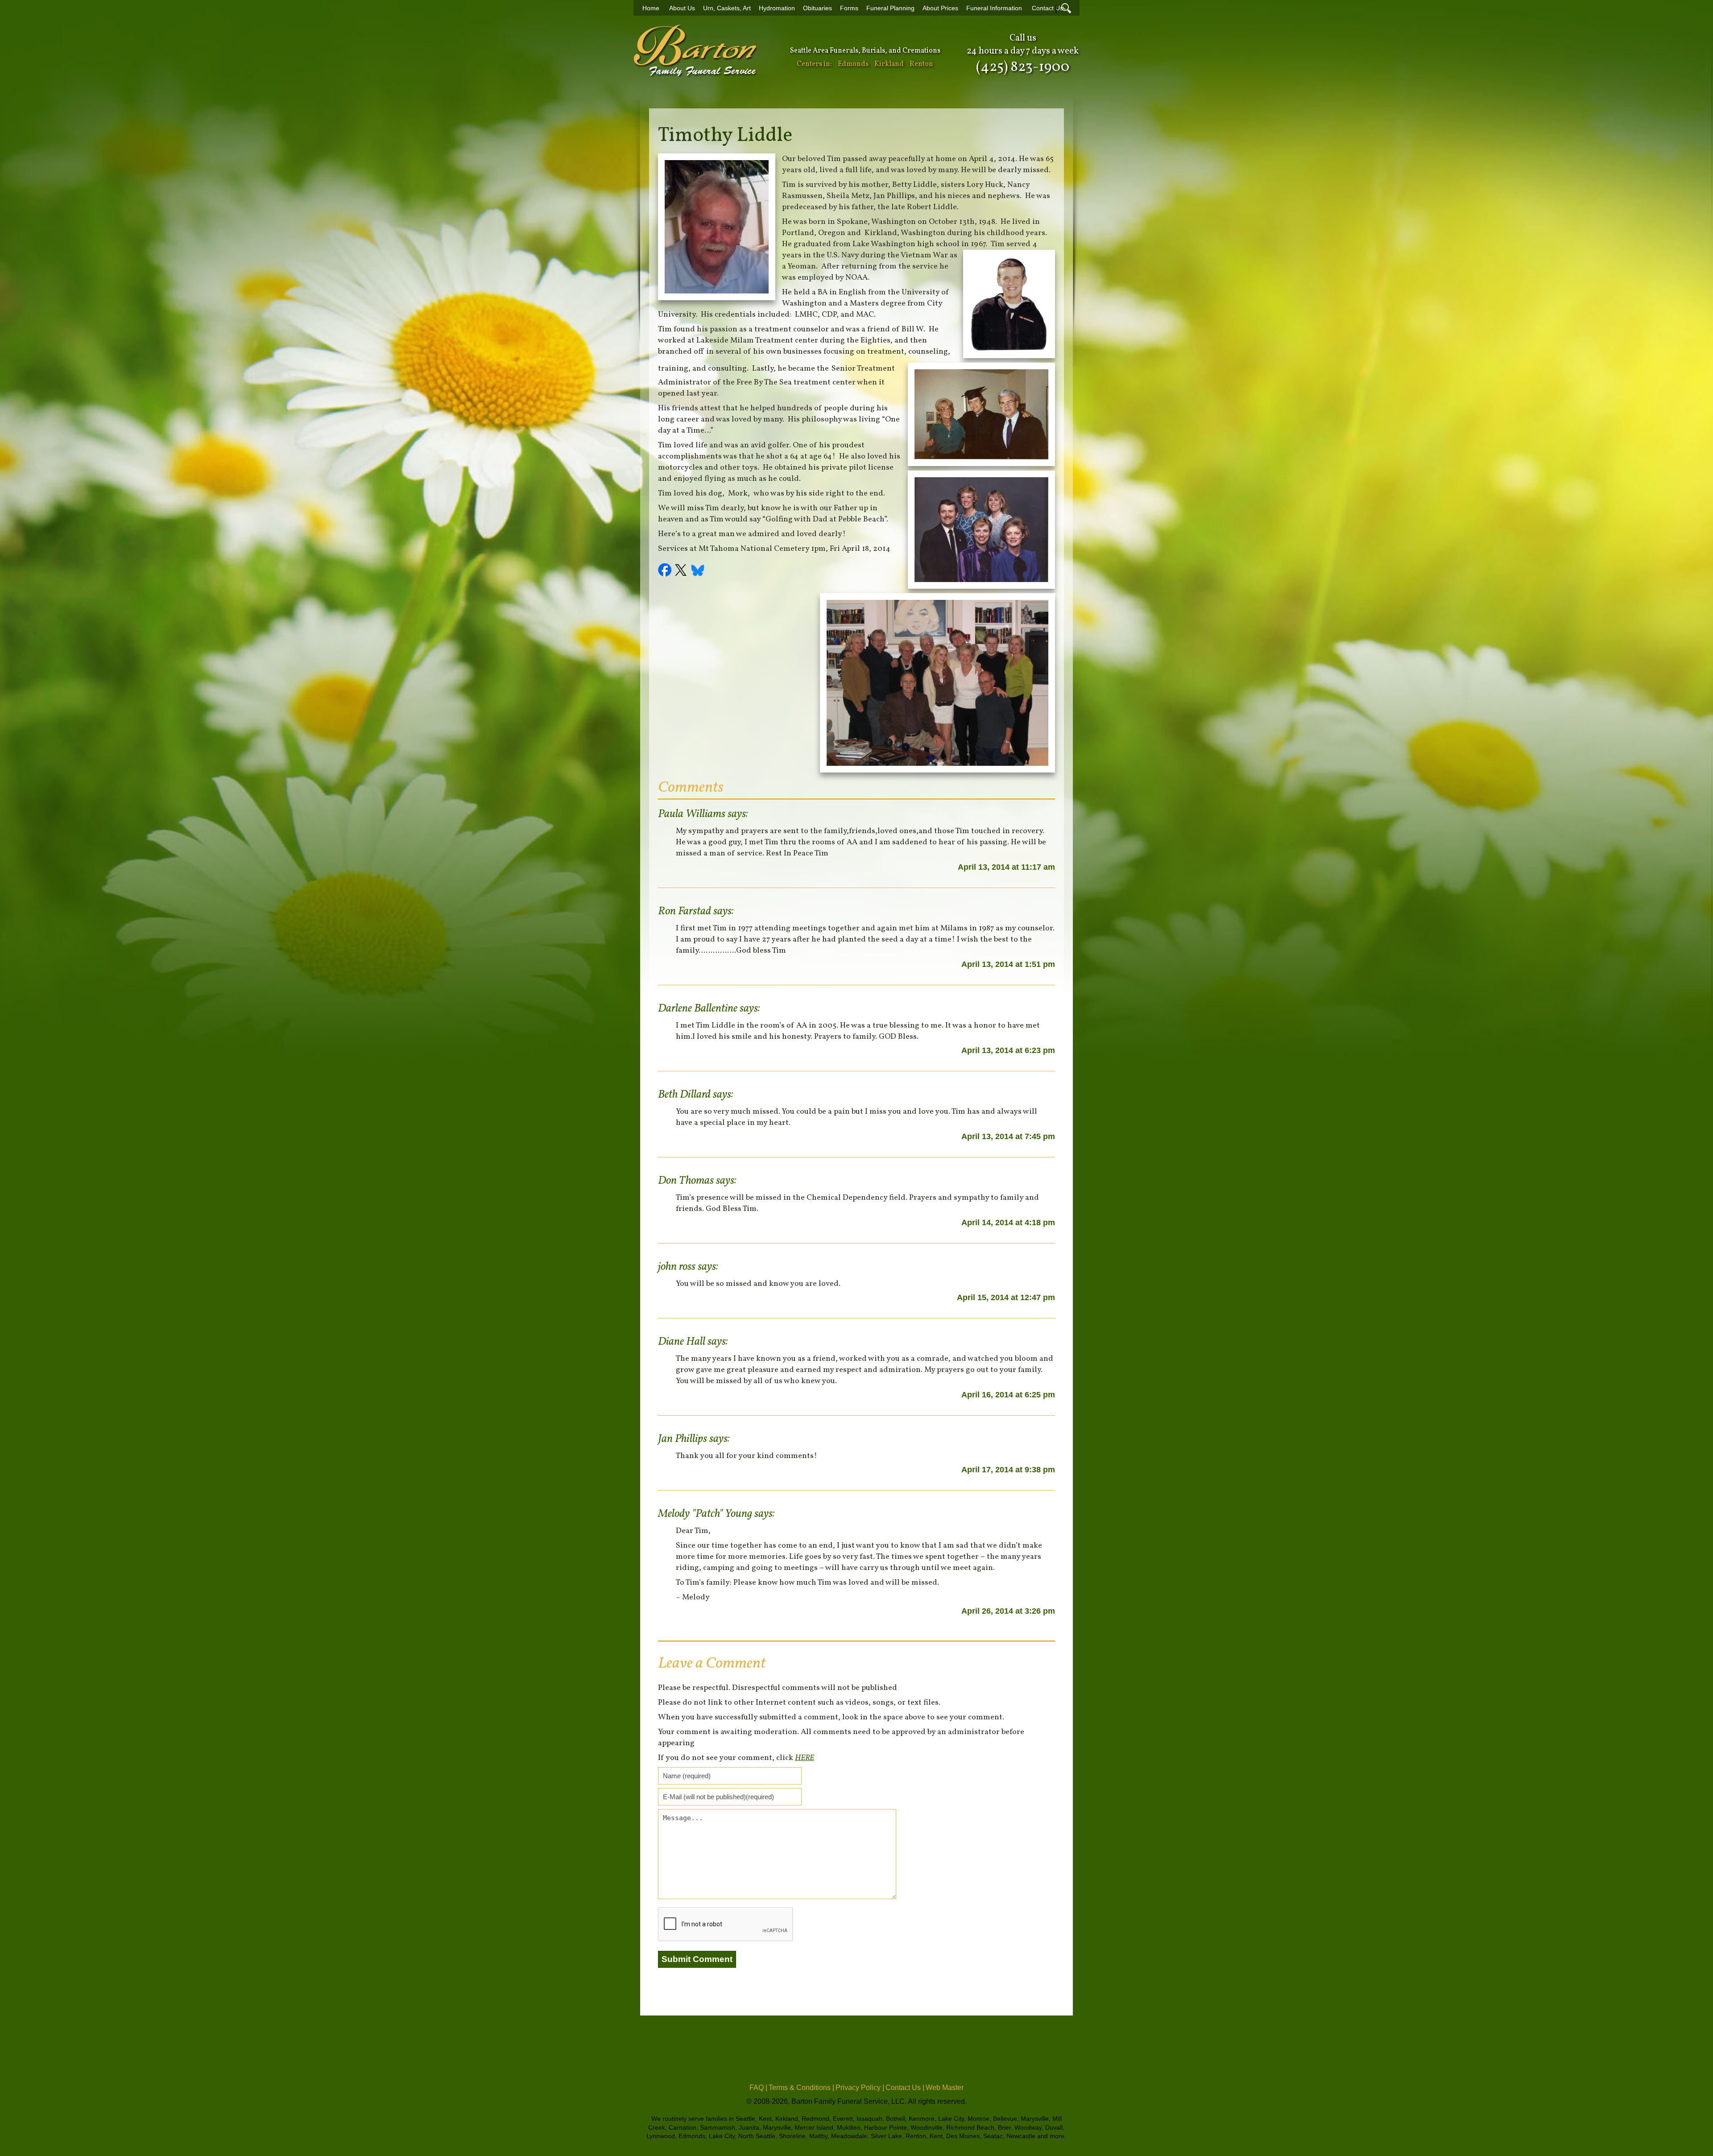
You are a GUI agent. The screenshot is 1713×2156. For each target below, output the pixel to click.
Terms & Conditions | (801, 2088)
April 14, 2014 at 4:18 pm (1008, 1223)
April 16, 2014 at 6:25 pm (1008, 1395)
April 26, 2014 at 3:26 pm (1008, 1611)
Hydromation (777, 8)
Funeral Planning (890, 8)
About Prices (940, 8)
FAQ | (758, 2088)
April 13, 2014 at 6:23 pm (1008, 1050)
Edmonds (853, 64)
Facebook (666, 571)
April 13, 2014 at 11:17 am (1006, 867)
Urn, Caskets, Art (727, 8)
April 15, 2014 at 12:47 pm (1006, 1297)
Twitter (682, 571)
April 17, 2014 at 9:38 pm (1008, 1470)
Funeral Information (994, 8)
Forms (849, 8)
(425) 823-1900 (1023, 67)
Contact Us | (905, 2088)
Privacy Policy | (860, 2088)
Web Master (945, 2088)
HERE (805, 1758)
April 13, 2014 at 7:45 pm (1008, 1136)
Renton (921, 64)
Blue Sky (698, 571)
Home (651, 8)
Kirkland (889, 64)
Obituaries (817, 8)
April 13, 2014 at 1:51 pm (1008, 964)
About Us (682, 8)
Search (1066, 8)
